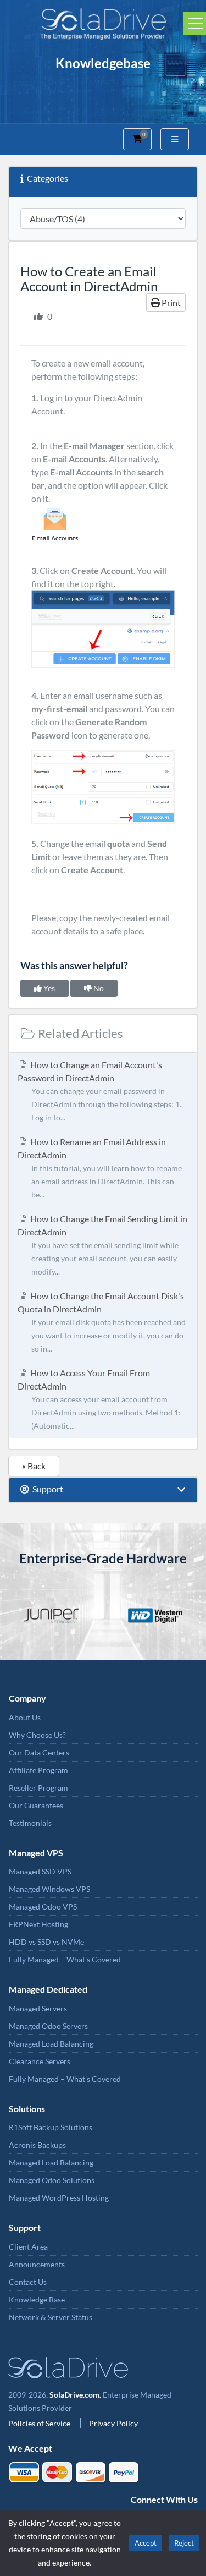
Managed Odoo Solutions (52, 2180)
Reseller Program (38, 1788)
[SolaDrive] (103, 22)
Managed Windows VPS (49, 1889)
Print (170, 302)
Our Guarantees (36, 1805)
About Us (25, 1717)
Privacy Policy (113, 2423)
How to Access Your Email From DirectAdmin (99, 1399)
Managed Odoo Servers (48, 2026)
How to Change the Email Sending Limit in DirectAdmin (102, 1245)
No (98, 988)
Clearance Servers (40, 2061)
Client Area (28, 2247)
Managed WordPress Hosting (59, 2198)
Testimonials (30, 1823)
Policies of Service (40, 2423)
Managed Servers (38, 2008)
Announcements (37, 2264)
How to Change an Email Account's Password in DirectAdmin (99, 1091)
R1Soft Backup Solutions (51, 2127)
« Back (34, 1466)
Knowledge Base (37, 2299)
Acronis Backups (37, 2145)
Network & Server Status (51, 2317)
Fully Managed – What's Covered (65, 1959)
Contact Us (28, 2282)
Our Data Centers (39, 1752)
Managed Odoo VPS (43, 1907)
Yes (48, 988)
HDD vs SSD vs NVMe (46, 1942)
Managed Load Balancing (51, 2044)
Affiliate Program (38, 1770)
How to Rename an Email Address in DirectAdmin (100, 1168)
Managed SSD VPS (40, 1871)
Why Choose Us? (37, 1735)
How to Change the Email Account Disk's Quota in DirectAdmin (102, 1322)
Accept (146, 2543)
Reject (184, 2543)
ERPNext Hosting (38, 1924)
